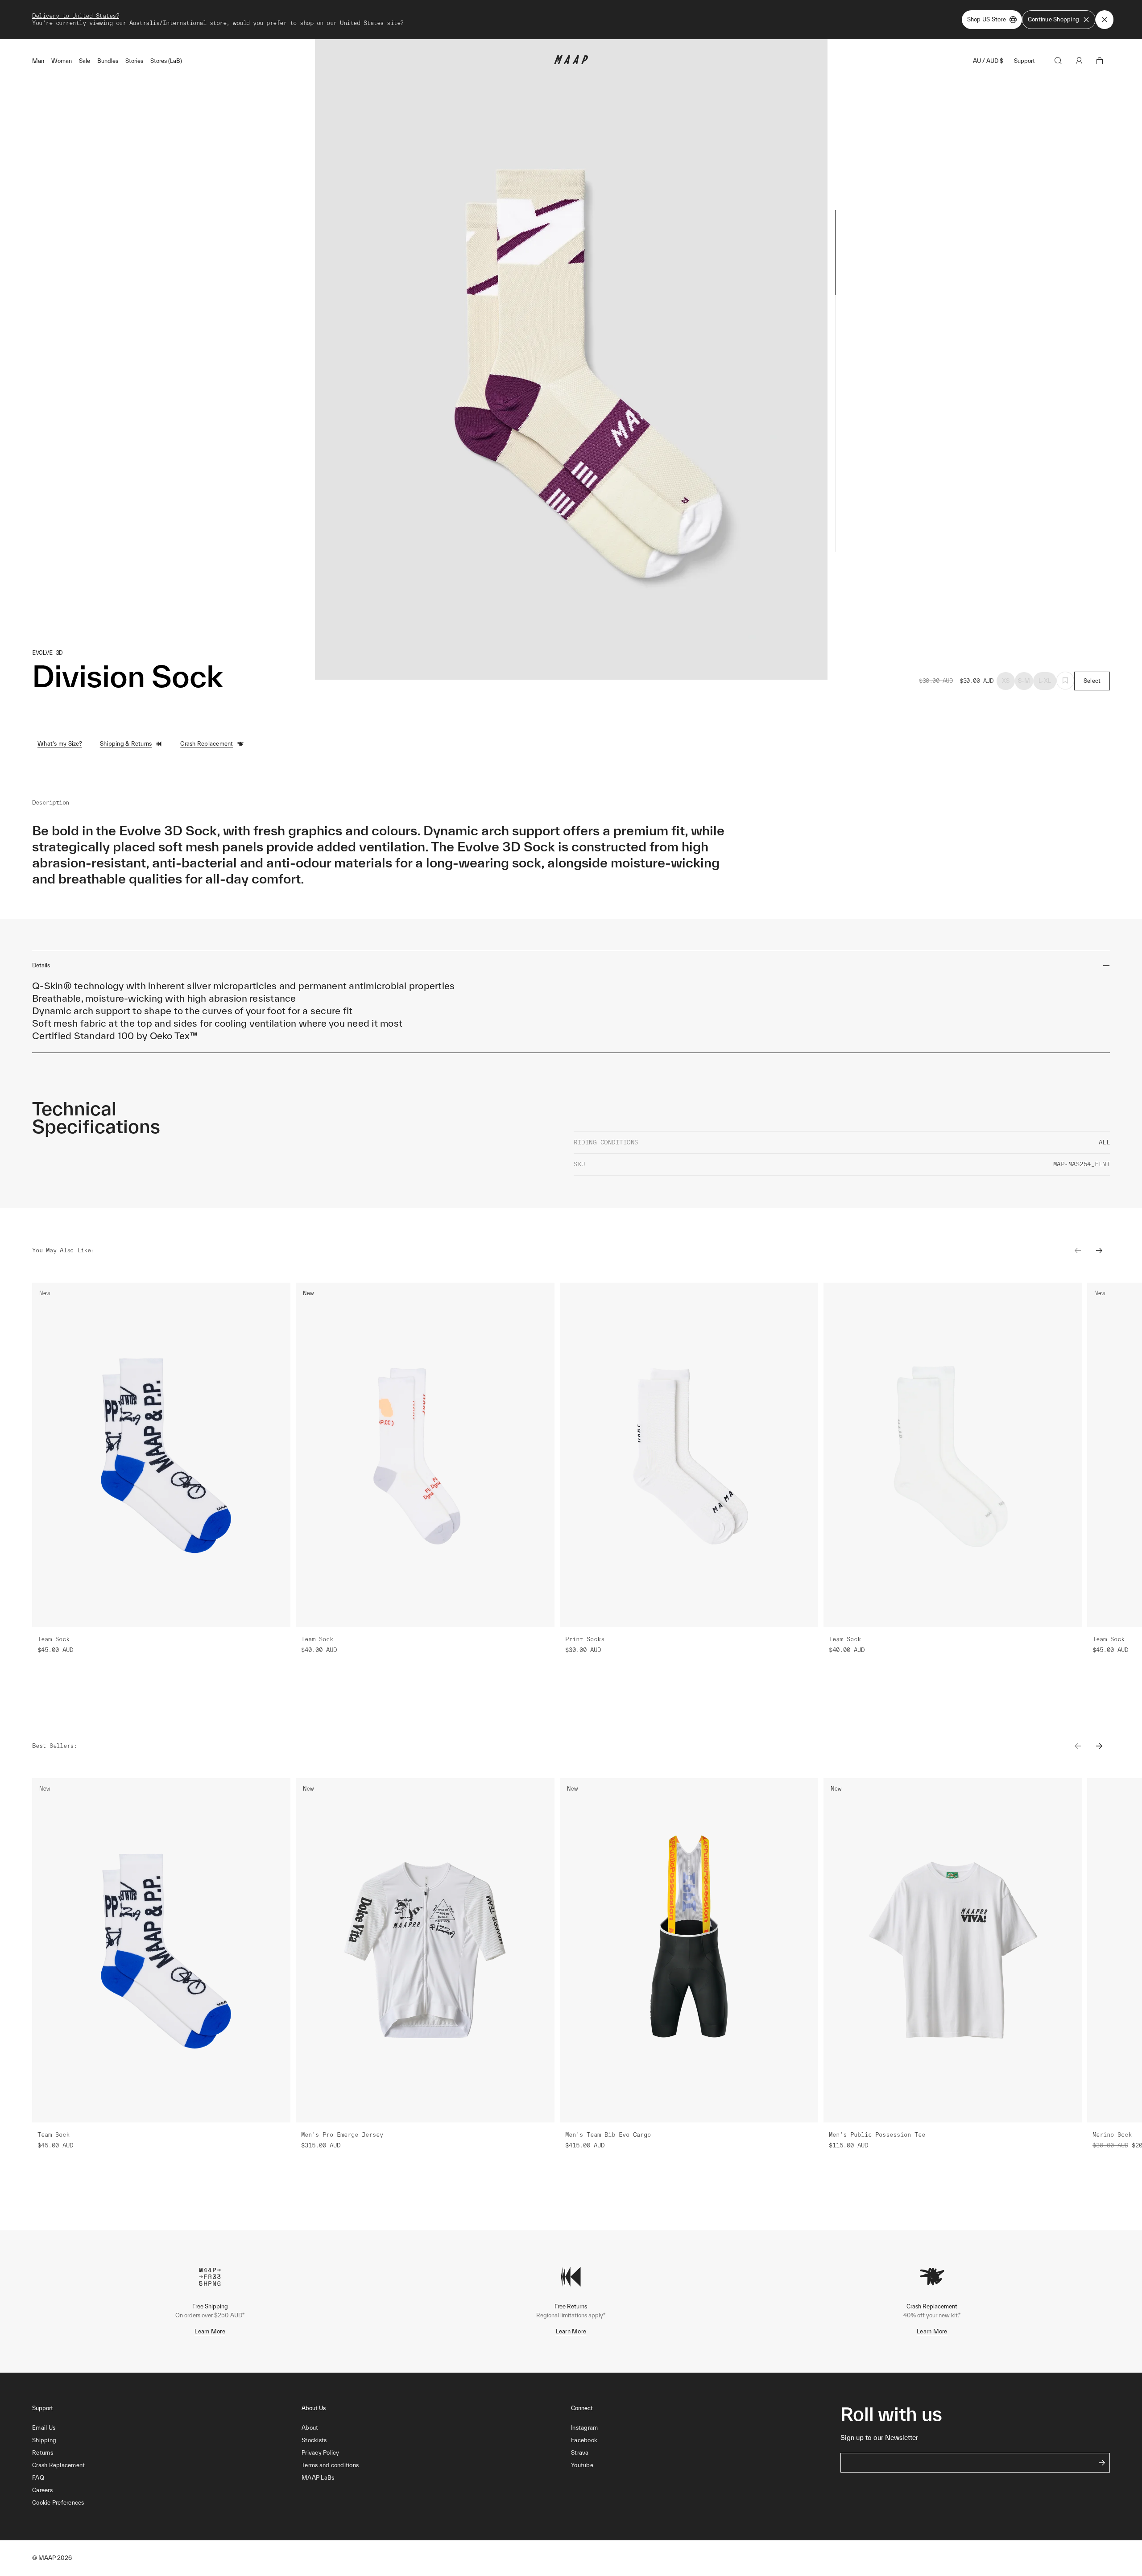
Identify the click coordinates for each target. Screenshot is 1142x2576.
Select (1092, 681)
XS (1006, 681)
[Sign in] (1079, 61)
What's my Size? (60, 744)
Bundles (108, 61)
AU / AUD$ (988, 61)
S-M (1024, 681)
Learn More (210, 2331)
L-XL (1045, 681)
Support (1024, 61)
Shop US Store (987, 19)
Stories (134, 61)
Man (38, 61)
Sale (85, 61)
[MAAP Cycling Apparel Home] (571, 62)
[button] (167, 2503)
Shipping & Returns (126, 744)
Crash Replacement (207, 744)
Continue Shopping (1053, 19)
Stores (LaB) (166, 61)
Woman (62, 61)
